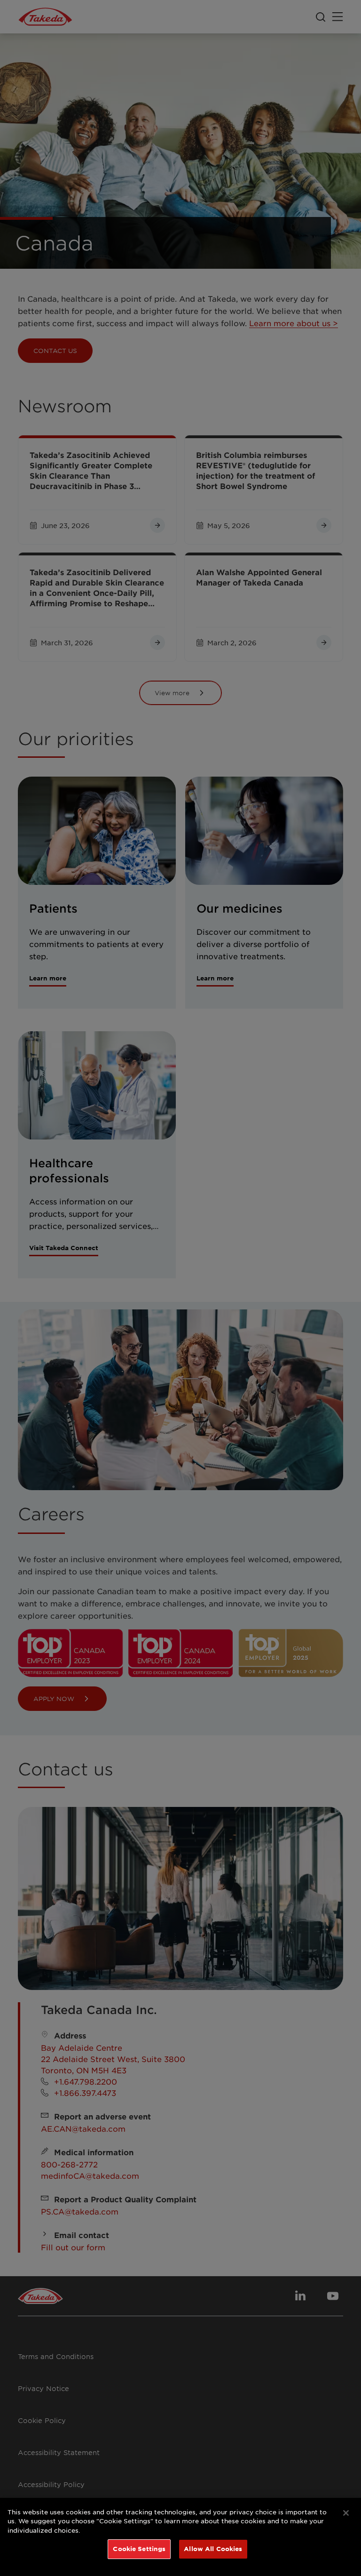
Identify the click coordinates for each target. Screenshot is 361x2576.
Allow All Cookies (213, 2549)
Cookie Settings (139, 2549)
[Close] (346, 2513)
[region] (180, 2537)
